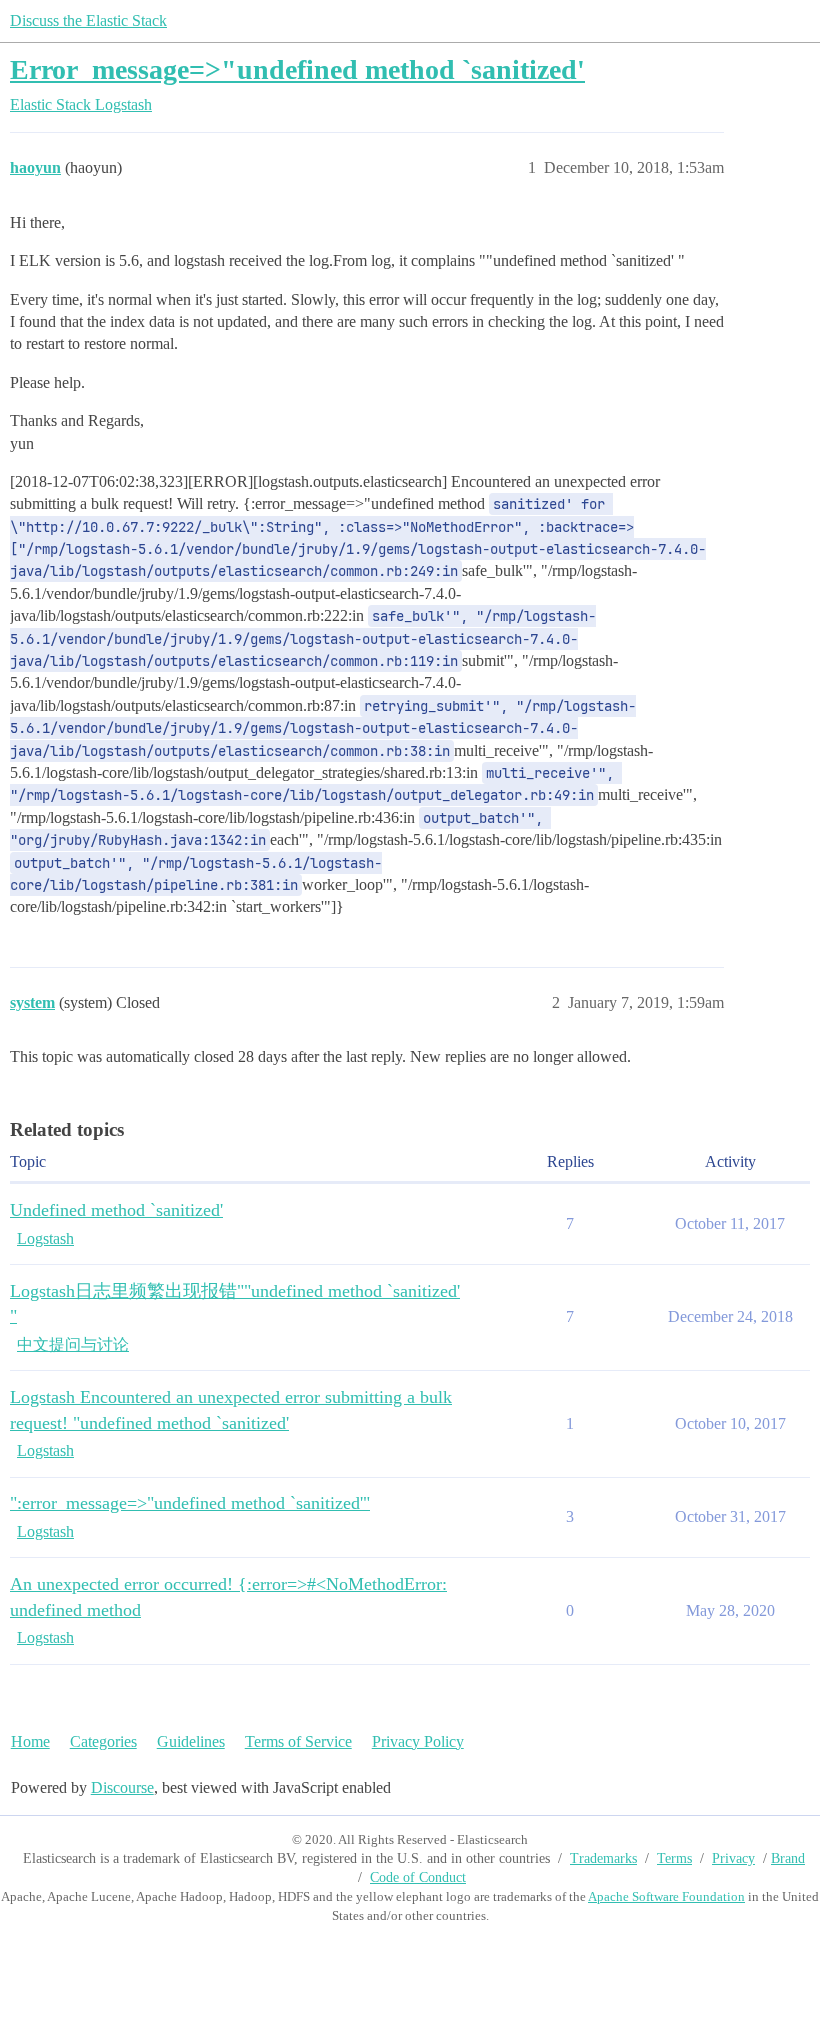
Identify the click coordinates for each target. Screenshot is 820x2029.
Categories (103, 1741)
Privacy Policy (418, 1741)
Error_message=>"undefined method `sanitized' (297, 69)
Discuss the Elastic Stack (88, 20)
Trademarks (603, 1858)
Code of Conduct (418, 1877)
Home (30, 1741)
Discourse (122, 1787)
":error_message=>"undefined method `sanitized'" (190, 1503)
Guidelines (191, 1741)
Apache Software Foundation (666, 1896)
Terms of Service (298, 1741)
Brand (788, 1858)
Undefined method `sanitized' (116, 1210)
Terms (674, 1858)
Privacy (733, 1858)
